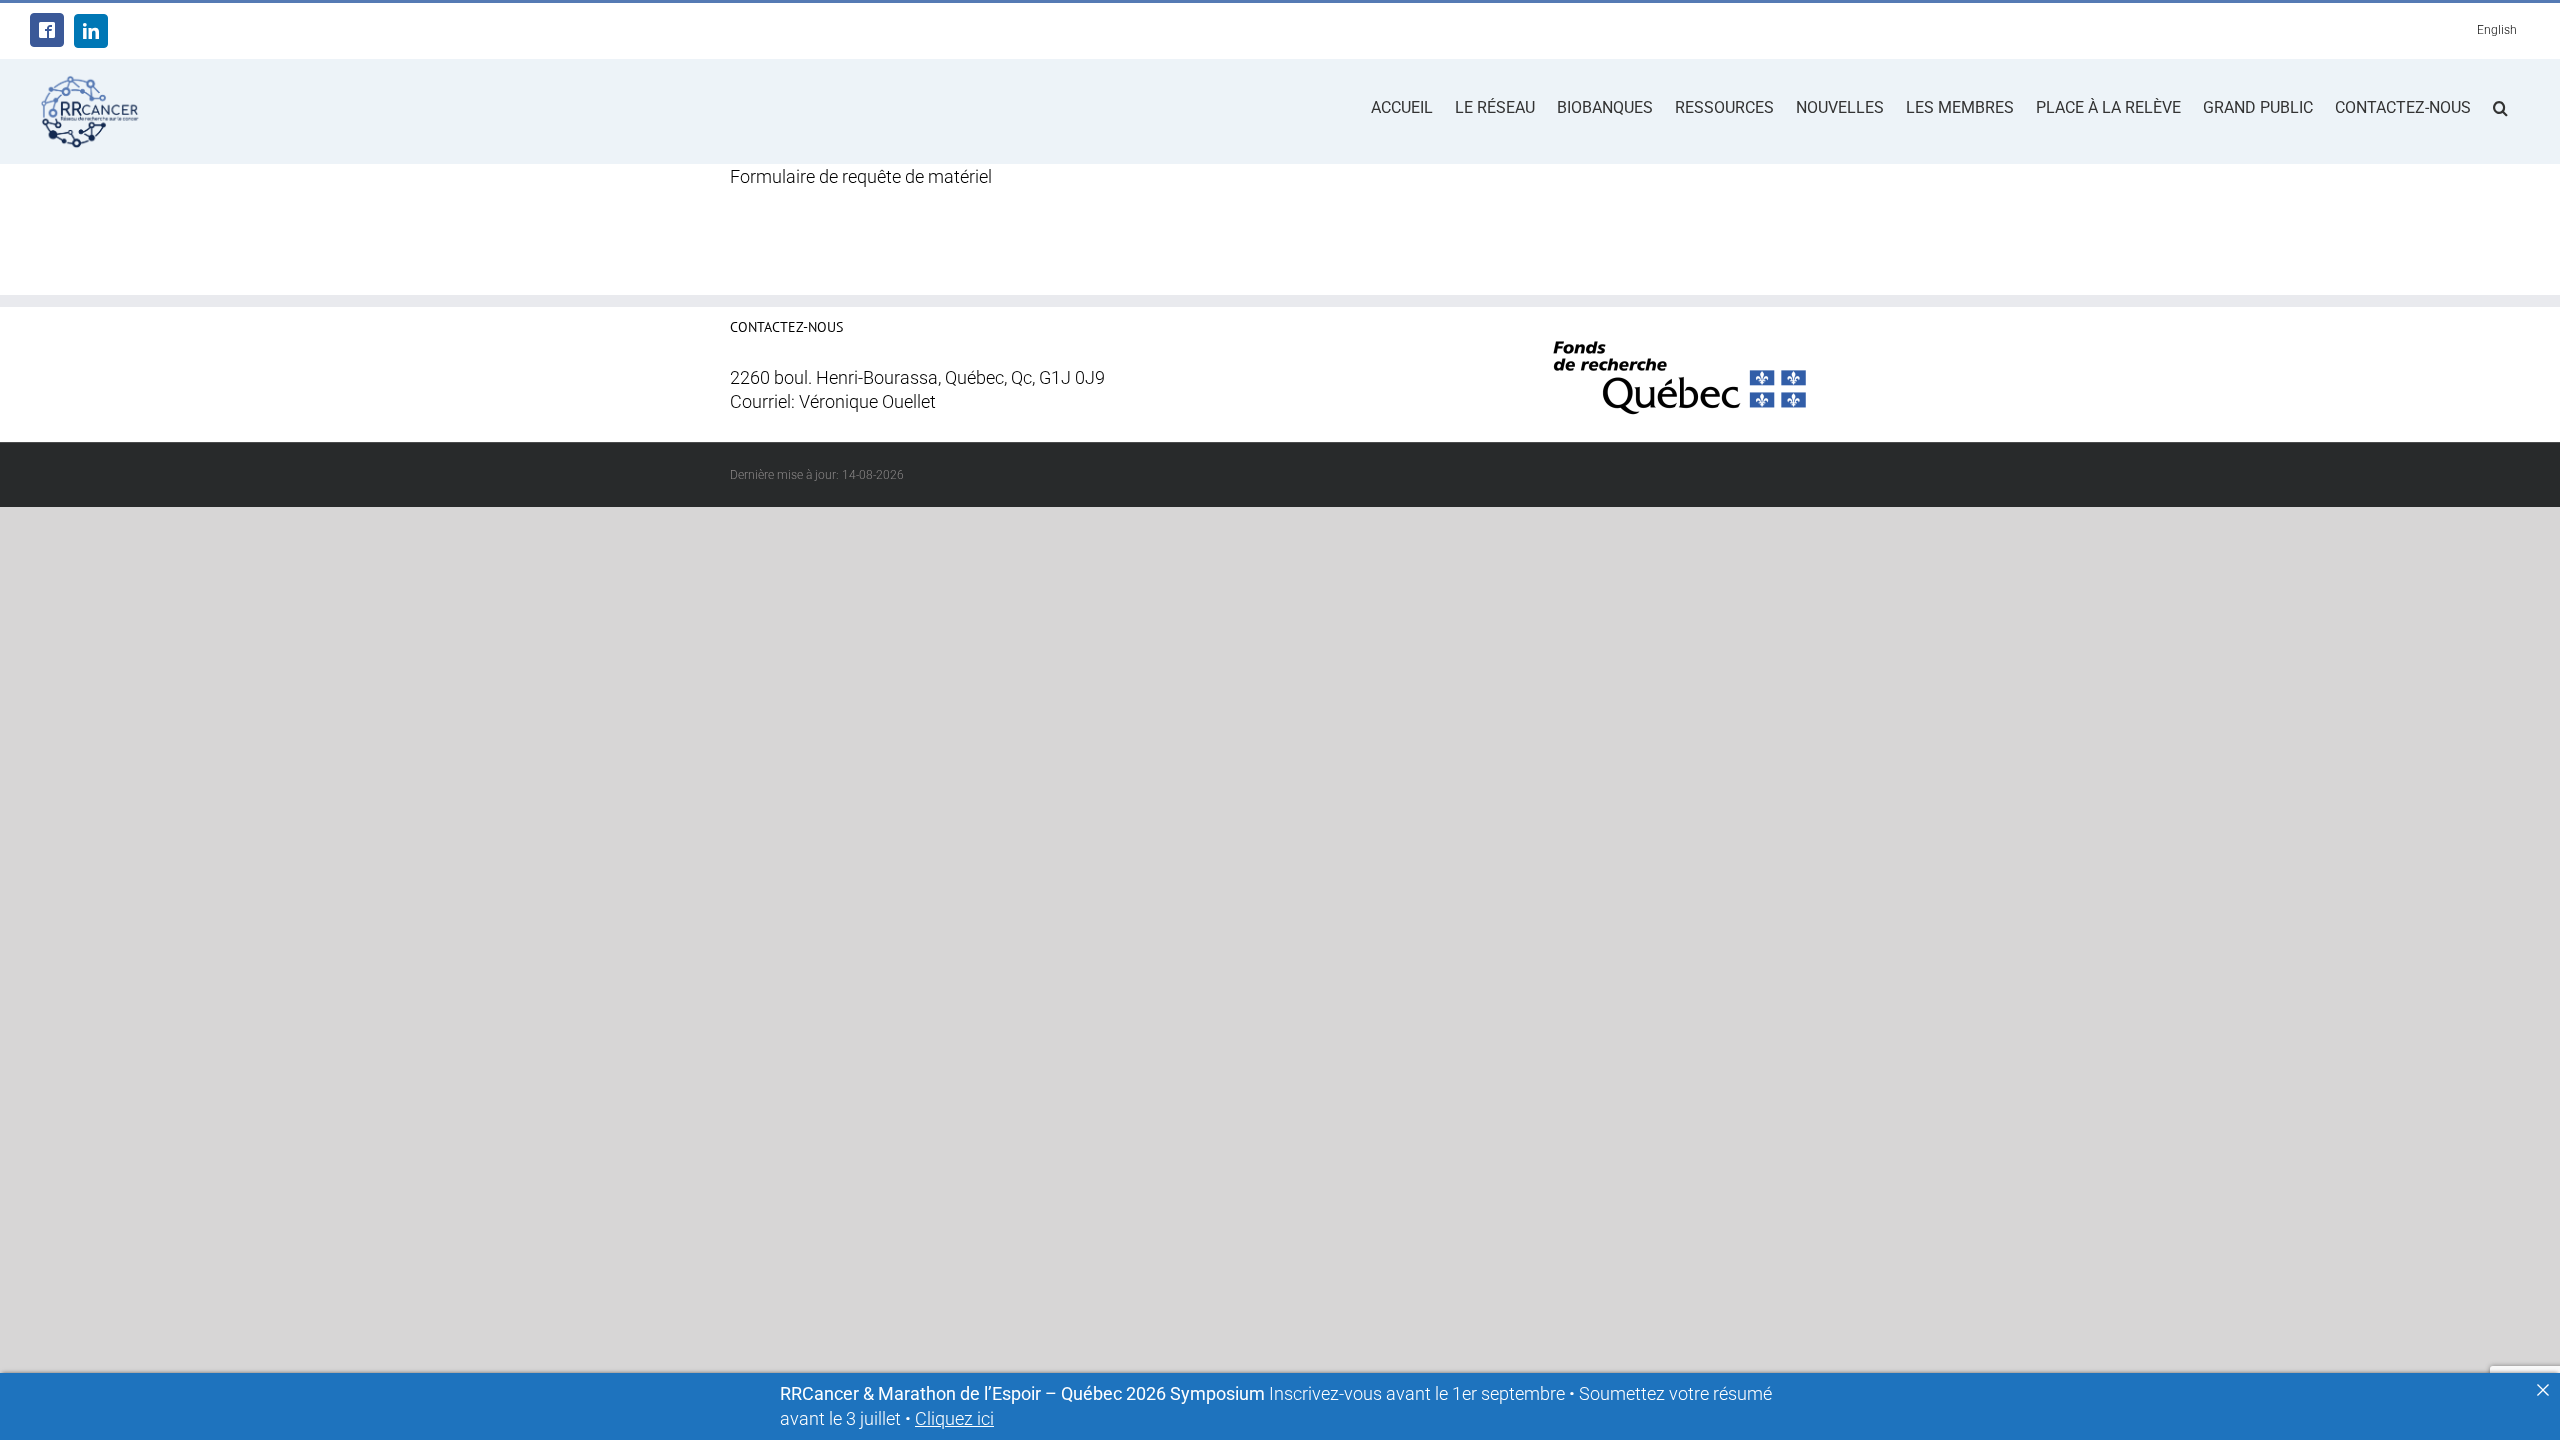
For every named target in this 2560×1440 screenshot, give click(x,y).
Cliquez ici (954, 1419)
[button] (2500, 106)
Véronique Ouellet (867, 402)
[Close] (2543, 1390)
